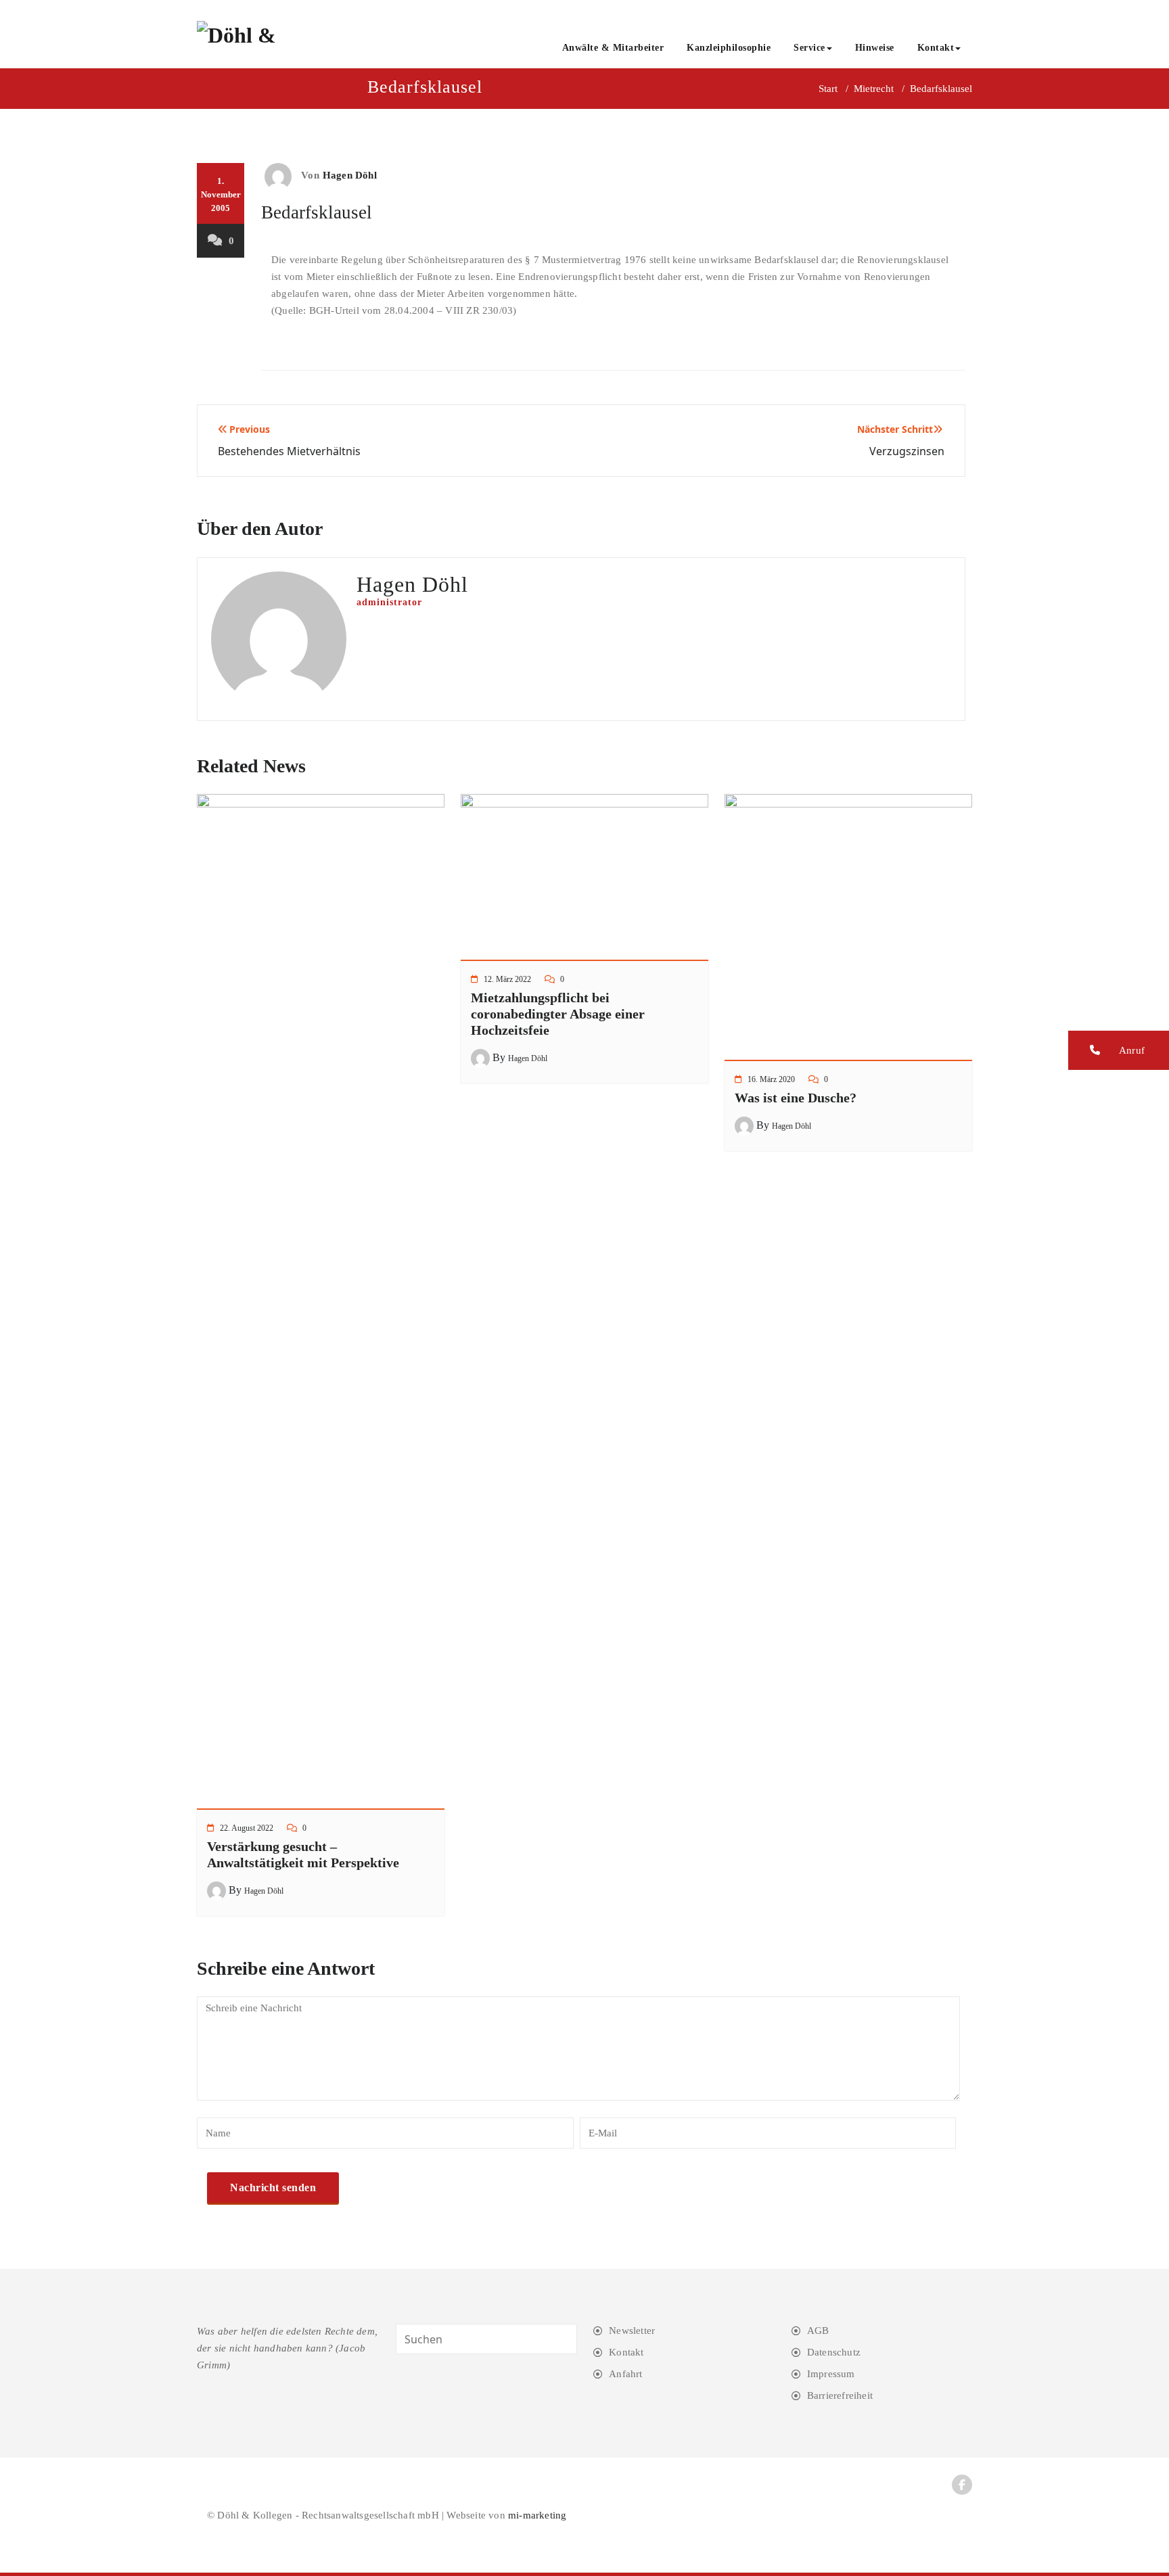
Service (809, 48)
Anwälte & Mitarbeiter (613, 48)
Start (828, 89)
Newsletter (632, 2331)
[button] (1119, 1050)
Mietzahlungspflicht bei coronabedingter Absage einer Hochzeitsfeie (558, 1014)
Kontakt (936, 48)
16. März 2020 (771, 1079)
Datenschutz (834, 2352)
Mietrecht (874, 89)
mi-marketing (537, 2515)
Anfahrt (625, 2374)
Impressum (831, 2374)
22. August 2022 (247, 1828)
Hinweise (875, 48)
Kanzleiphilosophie (729, 48)
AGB (818, 2331)
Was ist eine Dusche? (796, 1098)
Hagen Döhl (350, 175)
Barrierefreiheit (840, 2395)
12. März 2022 (507, 979)
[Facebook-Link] (962, 2485)
